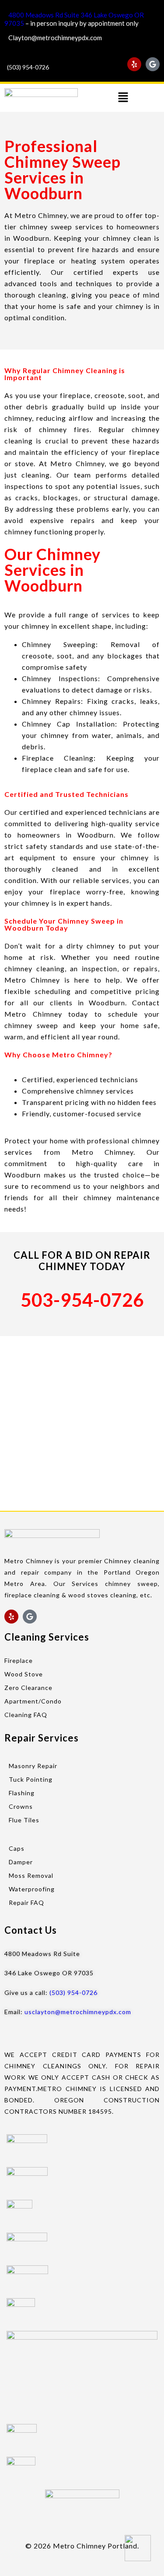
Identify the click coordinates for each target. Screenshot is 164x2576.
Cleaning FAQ (26, 1715)
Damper (21, 1862)
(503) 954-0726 (28, 67)
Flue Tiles (24, 1820)
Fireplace (19, 1660)
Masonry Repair (33, 1766)
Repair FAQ (26, 1903)
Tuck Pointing (31, 1779)
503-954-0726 (82, 1300)
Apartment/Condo (33, 1701)
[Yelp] (134, 64)
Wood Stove (24, 1674)
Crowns (21, 1806)
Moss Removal (31, 1875)
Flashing (22, 1793)
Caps (17, 1848)
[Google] (153, 64)
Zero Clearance (28, 1688)
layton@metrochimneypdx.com (57, 38)
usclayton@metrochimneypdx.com (78, 2012)
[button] (123, 98)
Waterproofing (32, 1889)
